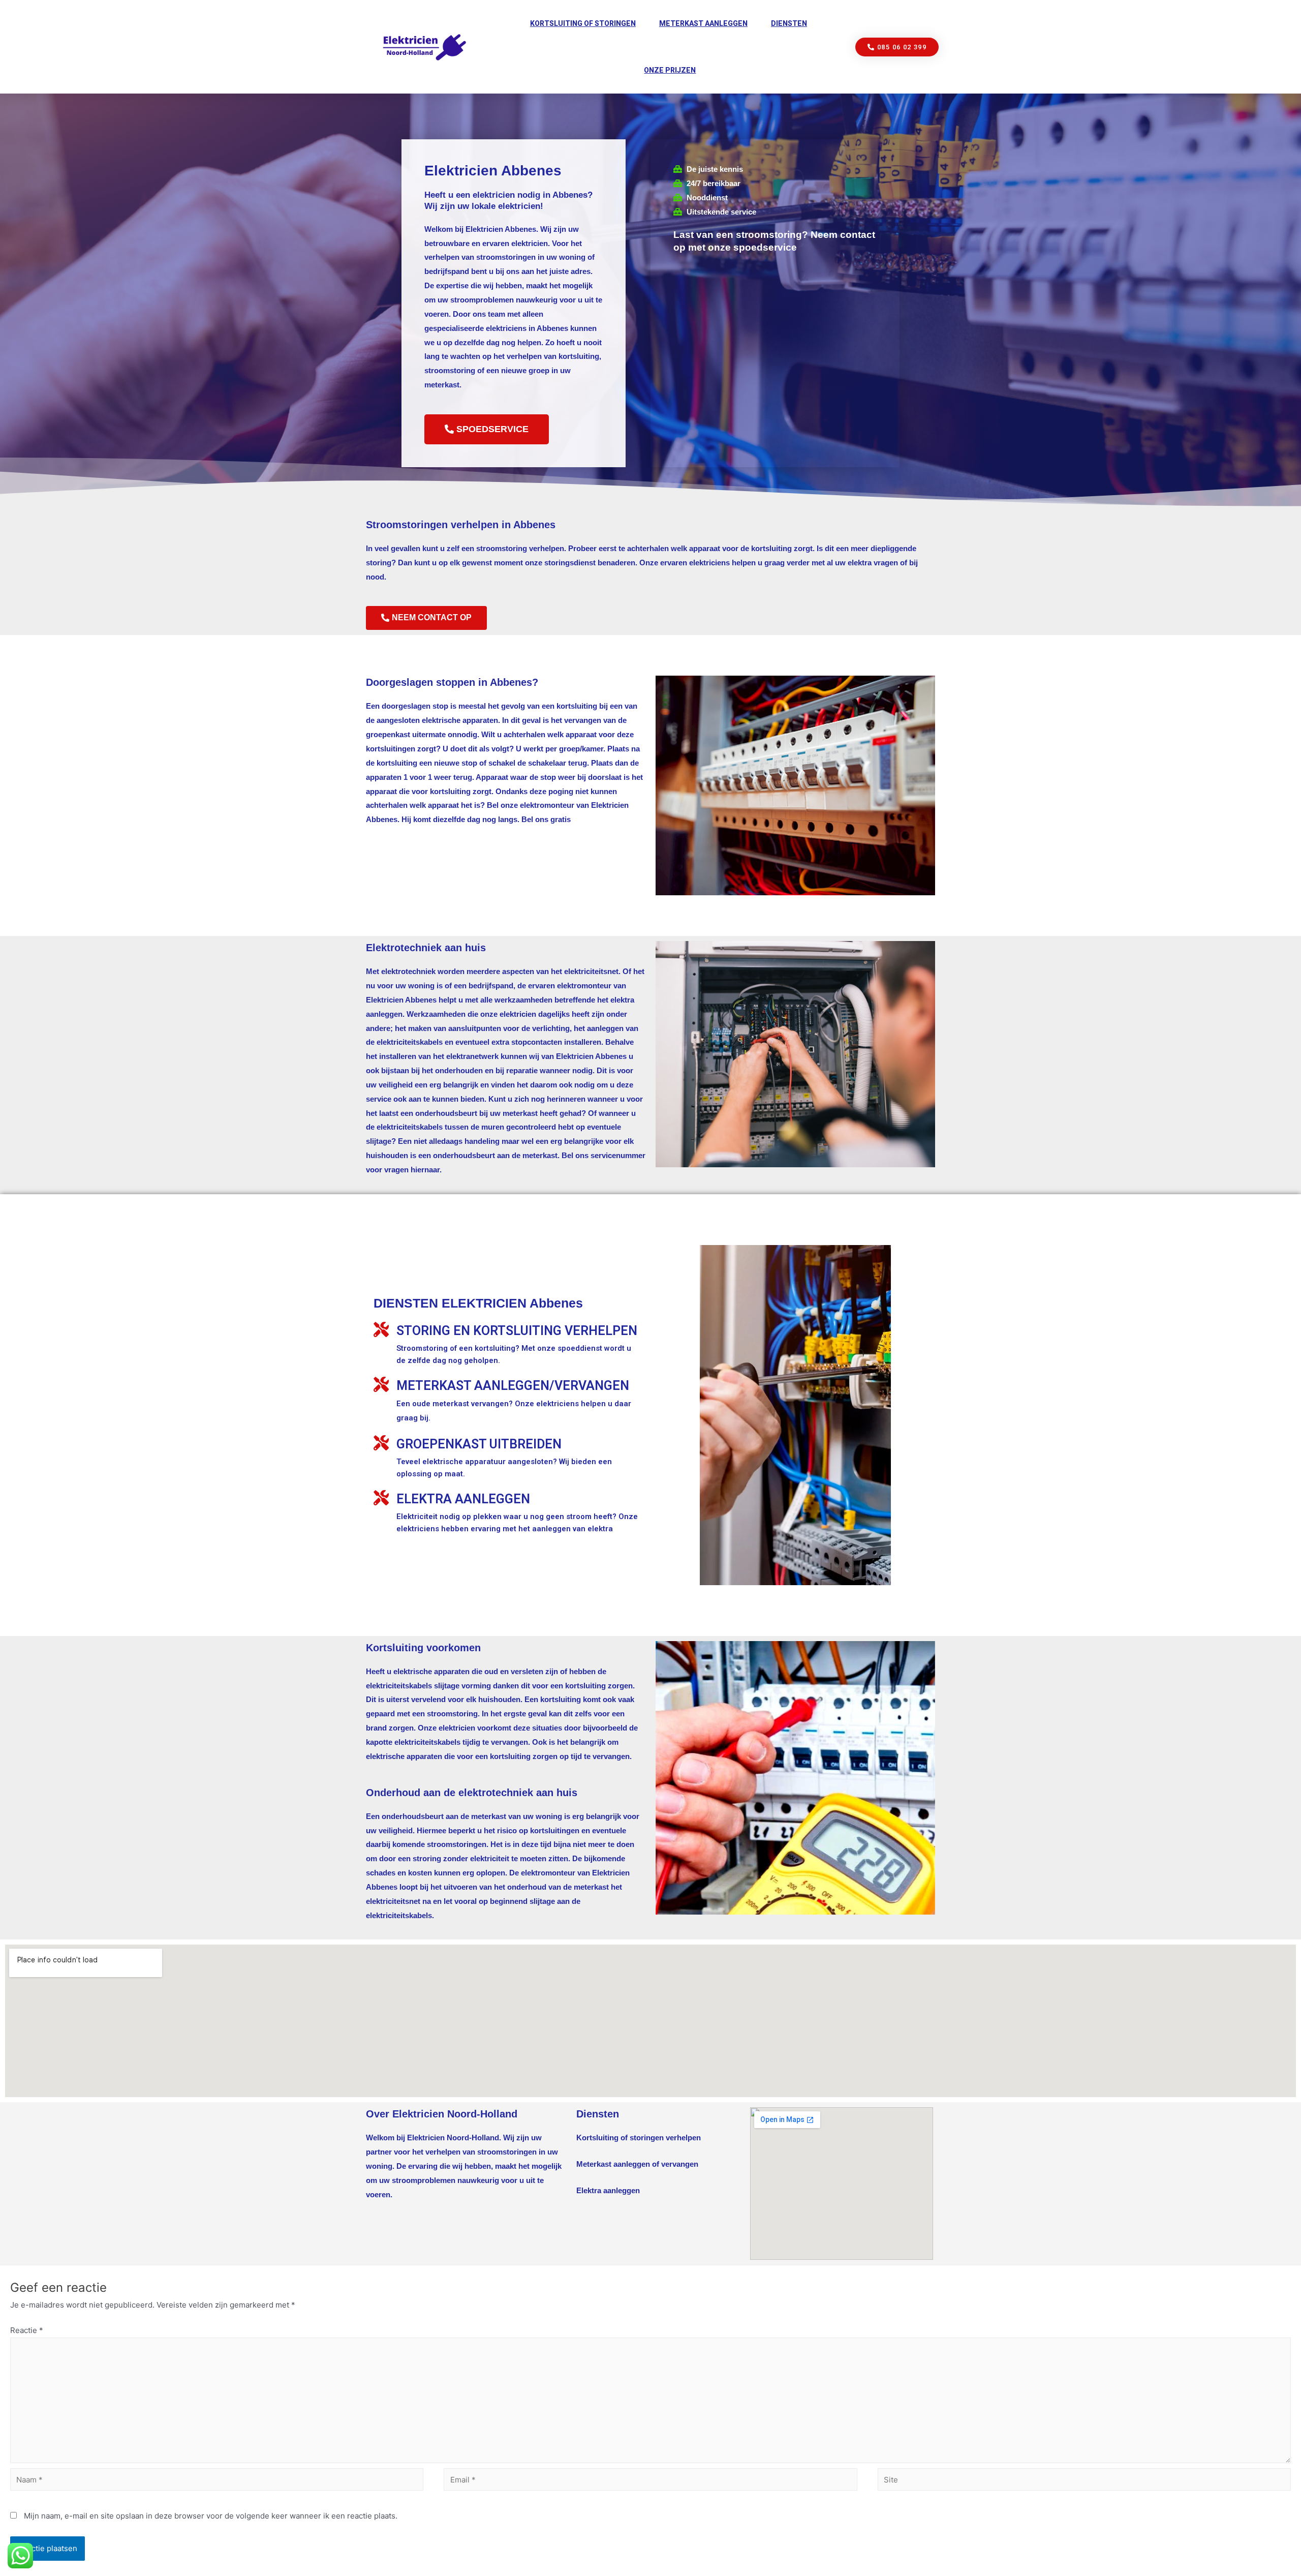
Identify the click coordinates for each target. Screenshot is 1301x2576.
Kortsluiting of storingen (583, 23)
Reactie (27, 2330)
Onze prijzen (670, 70)
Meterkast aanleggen (703, 23)
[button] (897, 47)
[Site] (1084, 2481)
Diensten (789, 23)
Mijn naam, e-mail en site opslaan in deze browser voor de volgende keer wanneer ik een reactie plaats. (211, 2516)
